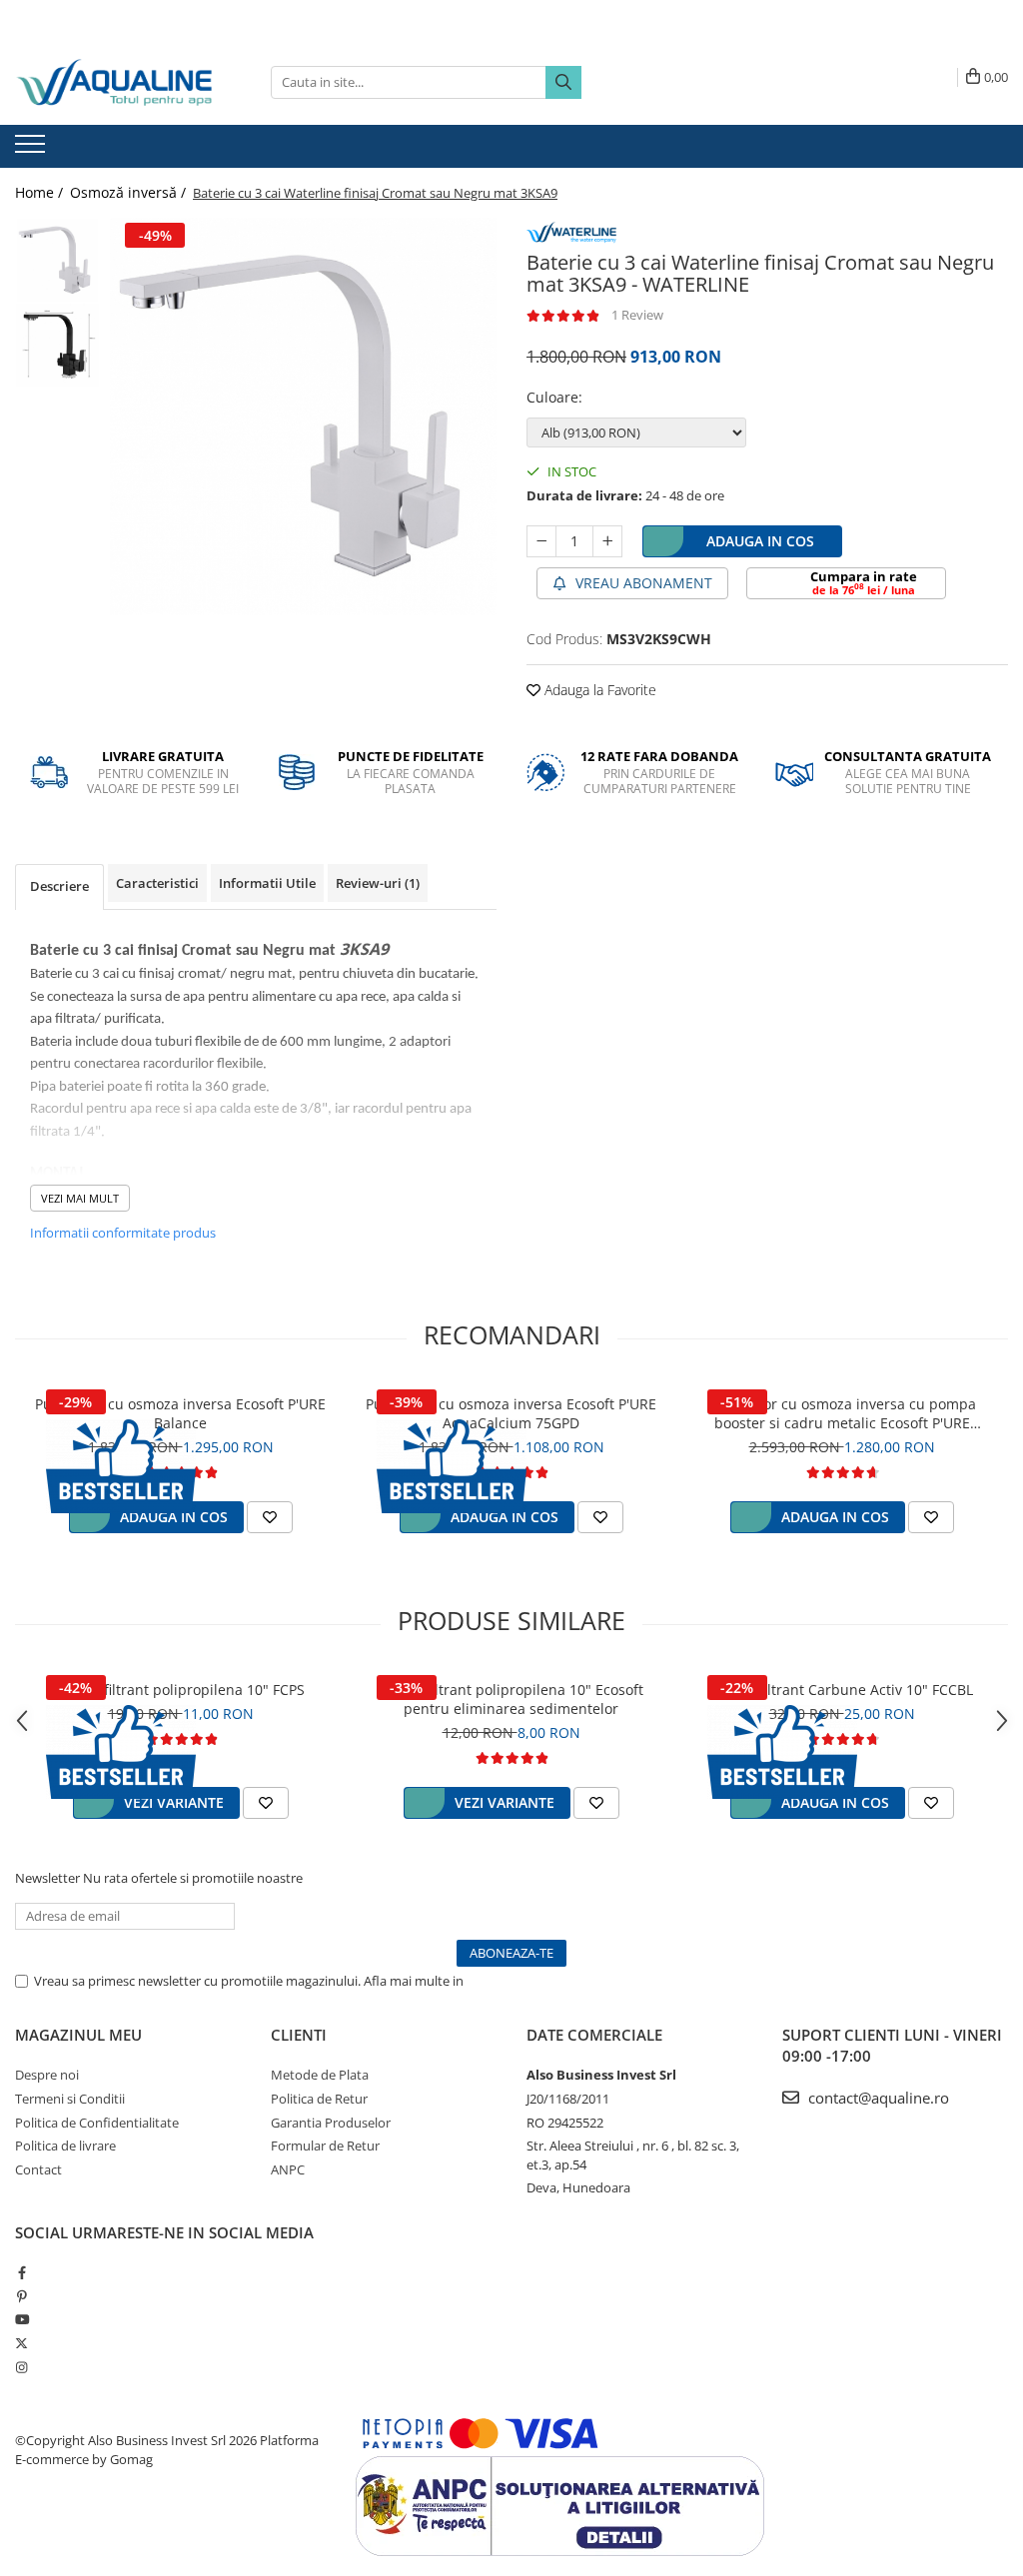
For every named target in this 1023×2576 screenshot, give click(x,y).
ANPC (288, 2169)
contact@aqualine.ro (877, 2098)
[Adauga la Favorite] (270, 1517)
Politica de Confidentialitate (548, 1981)
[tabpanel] (303, 417)
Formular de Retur (325, 2146)
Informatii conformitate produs (123, 1233)
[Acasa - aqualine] (115, 82)
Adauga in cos (760, 541)
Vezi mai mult (80, 1198)
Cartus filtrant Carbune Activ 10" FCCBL (842, 1690)
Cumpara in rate (864, 582)
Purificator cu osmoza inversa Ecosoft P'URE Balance (180, 1413)
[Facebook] (21, 2272)
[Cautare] (563, 82)
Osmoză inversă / (130, 192)
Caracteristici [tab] (157, 883)
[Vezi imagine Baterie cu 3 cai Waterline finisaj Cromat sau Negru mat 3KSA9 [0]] (57, 260)
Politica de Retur (319, 2099)
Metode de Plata (320, 2075)
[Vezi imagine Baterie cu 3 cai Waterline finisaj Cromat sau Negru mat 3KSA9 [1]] (57, 345)
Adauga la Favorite (598, 690)
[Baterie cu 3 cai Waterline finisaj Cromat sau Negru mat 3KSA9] (303, 417)
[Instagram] (21, 2367)
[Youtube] (21, 2319)
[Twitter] (21, 2343)
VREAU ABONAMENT (642, 583)
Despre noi (47, 2075)
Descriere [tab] (59, 886)
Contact (38, 2169)
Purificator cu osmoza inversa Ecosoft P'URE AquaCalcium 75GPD (511, 1413)
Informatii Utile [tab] (267, 883)
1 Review (637, 315)
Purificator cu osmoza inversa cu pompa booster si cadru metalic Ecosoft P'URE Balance (842, 1413)
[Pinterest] (21, 2296)
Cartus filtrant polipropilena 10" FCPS (180, 1690)
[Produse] (32, 150)
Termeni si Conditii (70, 2099)
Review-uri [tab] (378, 883)
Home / (41, 192)
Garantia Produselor (331, 2123)
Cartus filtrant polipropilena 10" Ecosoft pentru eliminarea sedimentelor (511, 1699)
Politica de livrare (65, 2146)
